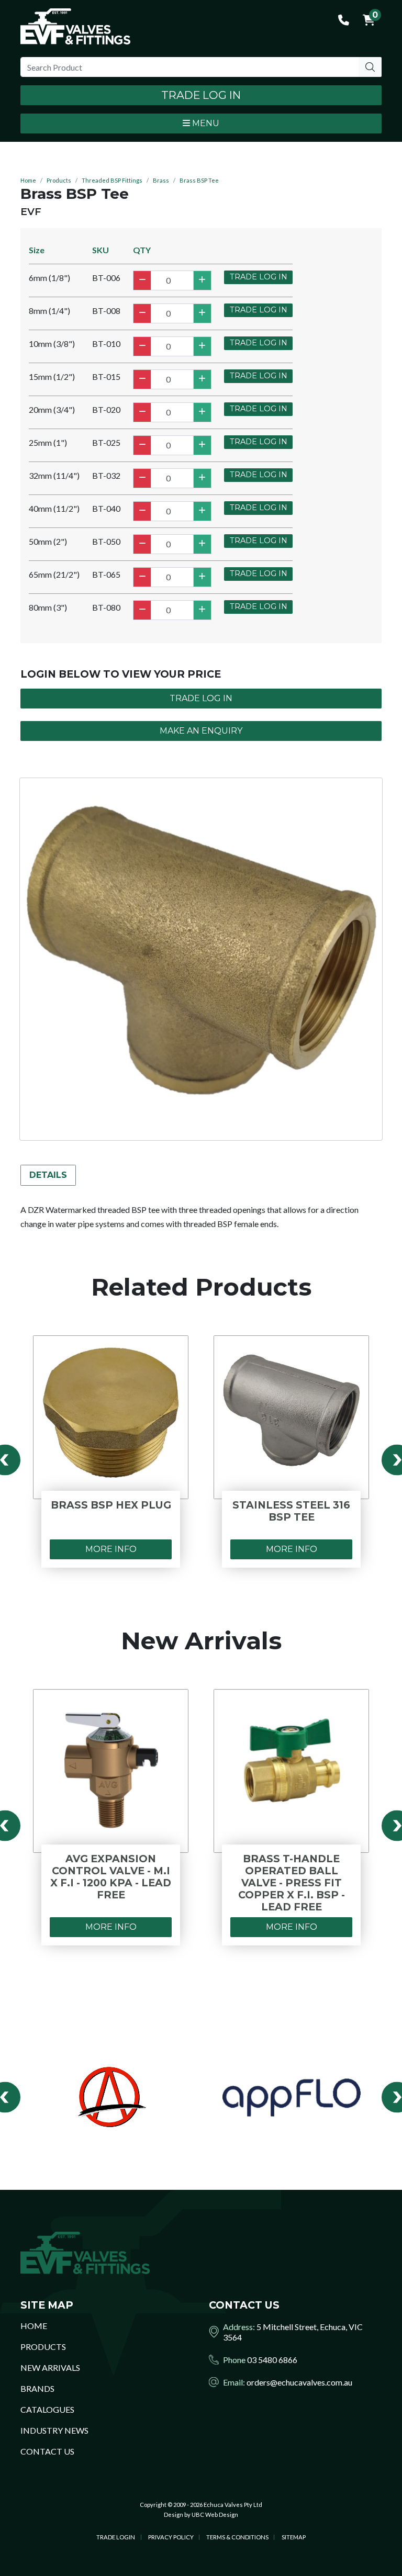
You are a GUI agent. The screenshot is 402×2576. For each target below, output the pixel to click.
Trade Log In (201, 95)
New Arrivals (50, 2367)
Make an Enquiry (201, 731)
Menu (205, 123)
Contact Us (47, 2451)
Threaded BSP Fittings (112, 180)
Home (28, 180)
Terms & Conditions (237, 2537)
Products (59, 180)
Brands (37, 2388)
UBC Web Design (215, 2515)
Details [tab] (48, 1175)
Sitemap (294, 2537)
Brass (161, 180)
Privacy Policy (171, 2537)
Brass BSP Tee (199, 180)
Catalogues (47, 2409)
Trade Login (116, 2537)
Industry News (54, 2430)
